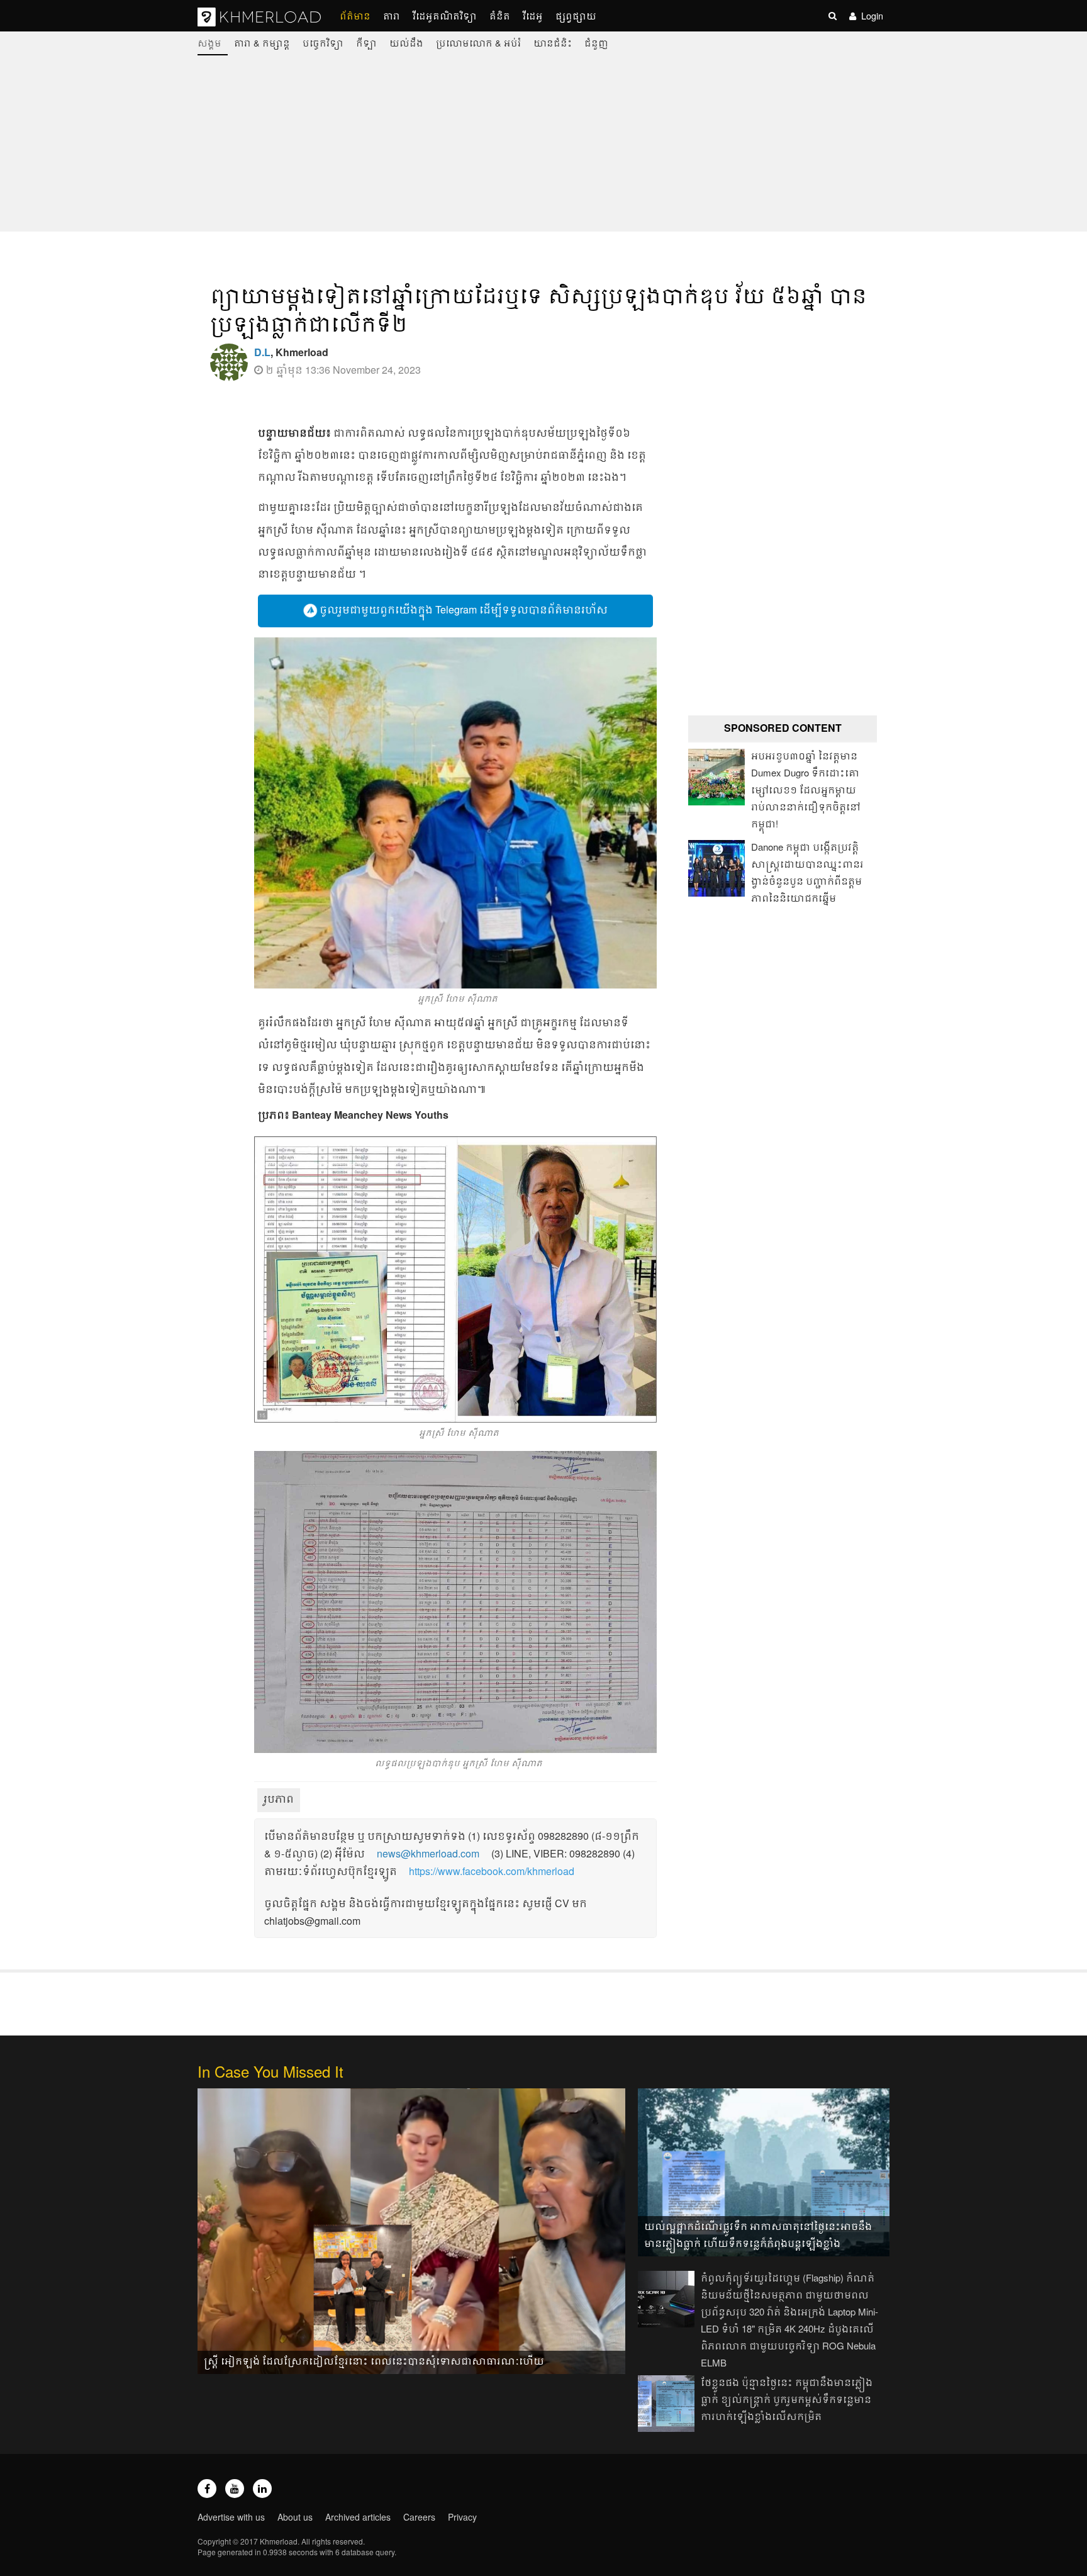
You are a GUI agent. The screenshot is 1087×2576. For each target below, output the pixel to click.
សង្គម (209, 42)
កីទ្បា (366, 42)
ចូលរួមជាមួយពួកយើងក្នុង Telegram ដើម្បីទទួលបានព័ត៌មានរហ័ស (462, 609)
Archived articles (358, 2517)
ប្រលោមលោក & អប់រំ (478, 42)
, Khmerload (291, 352)
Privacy (462, 2517)
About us (295, 2517)
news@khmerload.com (428, 1853)
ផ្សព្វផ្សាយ (576, 15)
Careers (419, 2517)
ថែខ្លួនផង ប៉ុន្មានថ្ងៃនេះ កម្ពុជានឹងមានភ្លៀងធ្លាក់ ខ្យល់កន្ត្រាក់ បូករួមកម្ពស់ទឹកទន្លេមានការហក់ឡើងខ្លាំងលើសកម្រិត (787, 2399)
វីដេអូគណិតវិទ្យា (445, 15)
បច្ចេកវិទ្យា (323, 42)
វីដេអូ (533, 15)
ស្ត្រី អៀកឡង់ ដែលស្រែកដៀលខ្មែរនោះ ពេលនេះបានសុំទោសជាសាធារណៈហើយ (374, 2360)
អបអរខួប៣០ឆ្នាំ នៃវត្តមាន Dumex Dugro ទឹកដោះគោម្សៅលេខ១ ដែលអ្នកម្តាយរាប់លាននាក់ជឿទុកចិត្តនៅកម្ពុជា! (806, 789)
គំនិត (500, 15)
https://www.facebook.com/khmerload (492, 1871)
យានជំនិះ (553, 42)
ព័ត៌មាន (355, 15)
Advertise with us (231, 2517)
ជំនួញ (596, 42)
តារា (392, 15)
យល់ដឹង (406, 42)
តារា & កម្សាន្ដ (262, 42)
